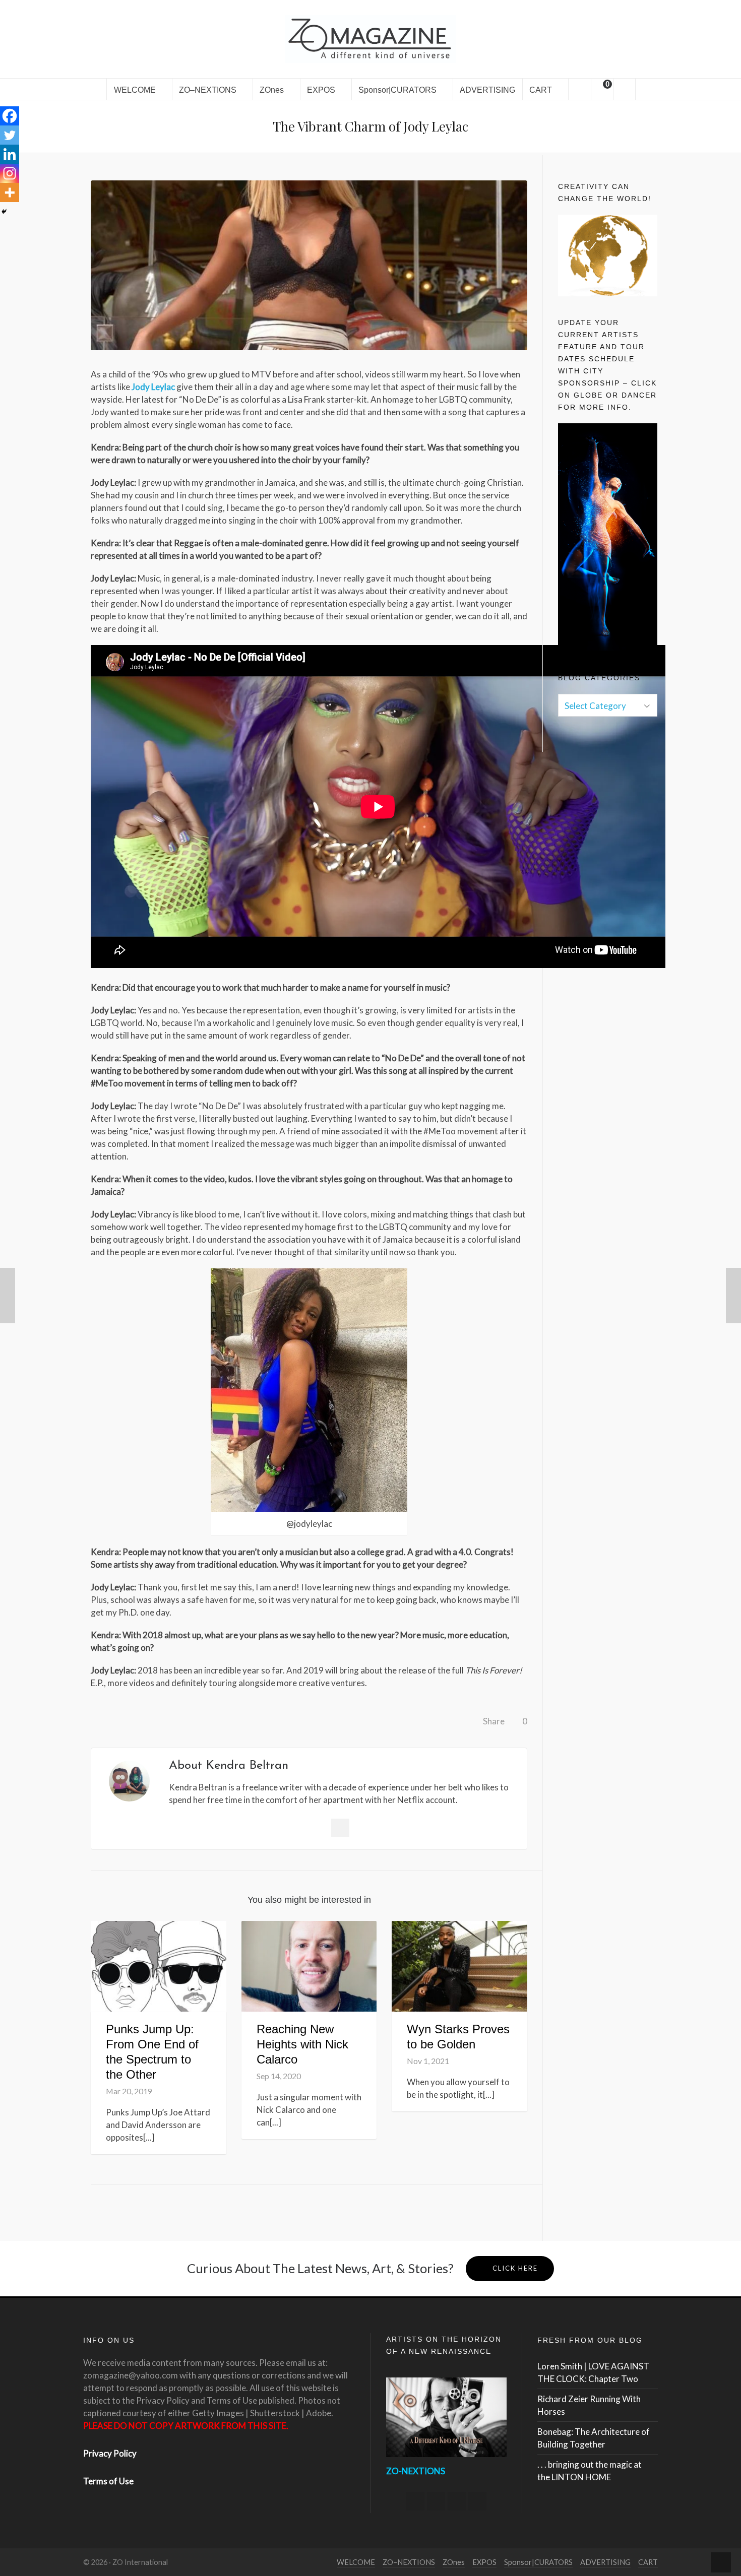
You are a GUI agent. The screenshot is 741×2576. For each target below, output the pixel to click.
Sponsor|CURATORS (538, 2562)
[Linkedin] (10, 154)
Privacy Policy (110, 2453)
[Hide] (4, 212)
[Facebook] (10, 116)
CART (648, 2562)
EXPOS (484, 2562)
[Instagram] (10, 173)
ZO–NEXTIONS (409, 2562)
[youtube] (477, 2501)
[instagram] (457, 2501)
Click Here (515, 2268)
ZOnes (454, 2562)
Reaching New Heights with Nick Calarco (302, 2044)
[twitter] (436, 2501)
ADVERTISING (605, 2562)
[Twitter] (10, 135)
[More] (10, 192)
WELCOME (356, 2562)
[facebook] (415, 2501)
